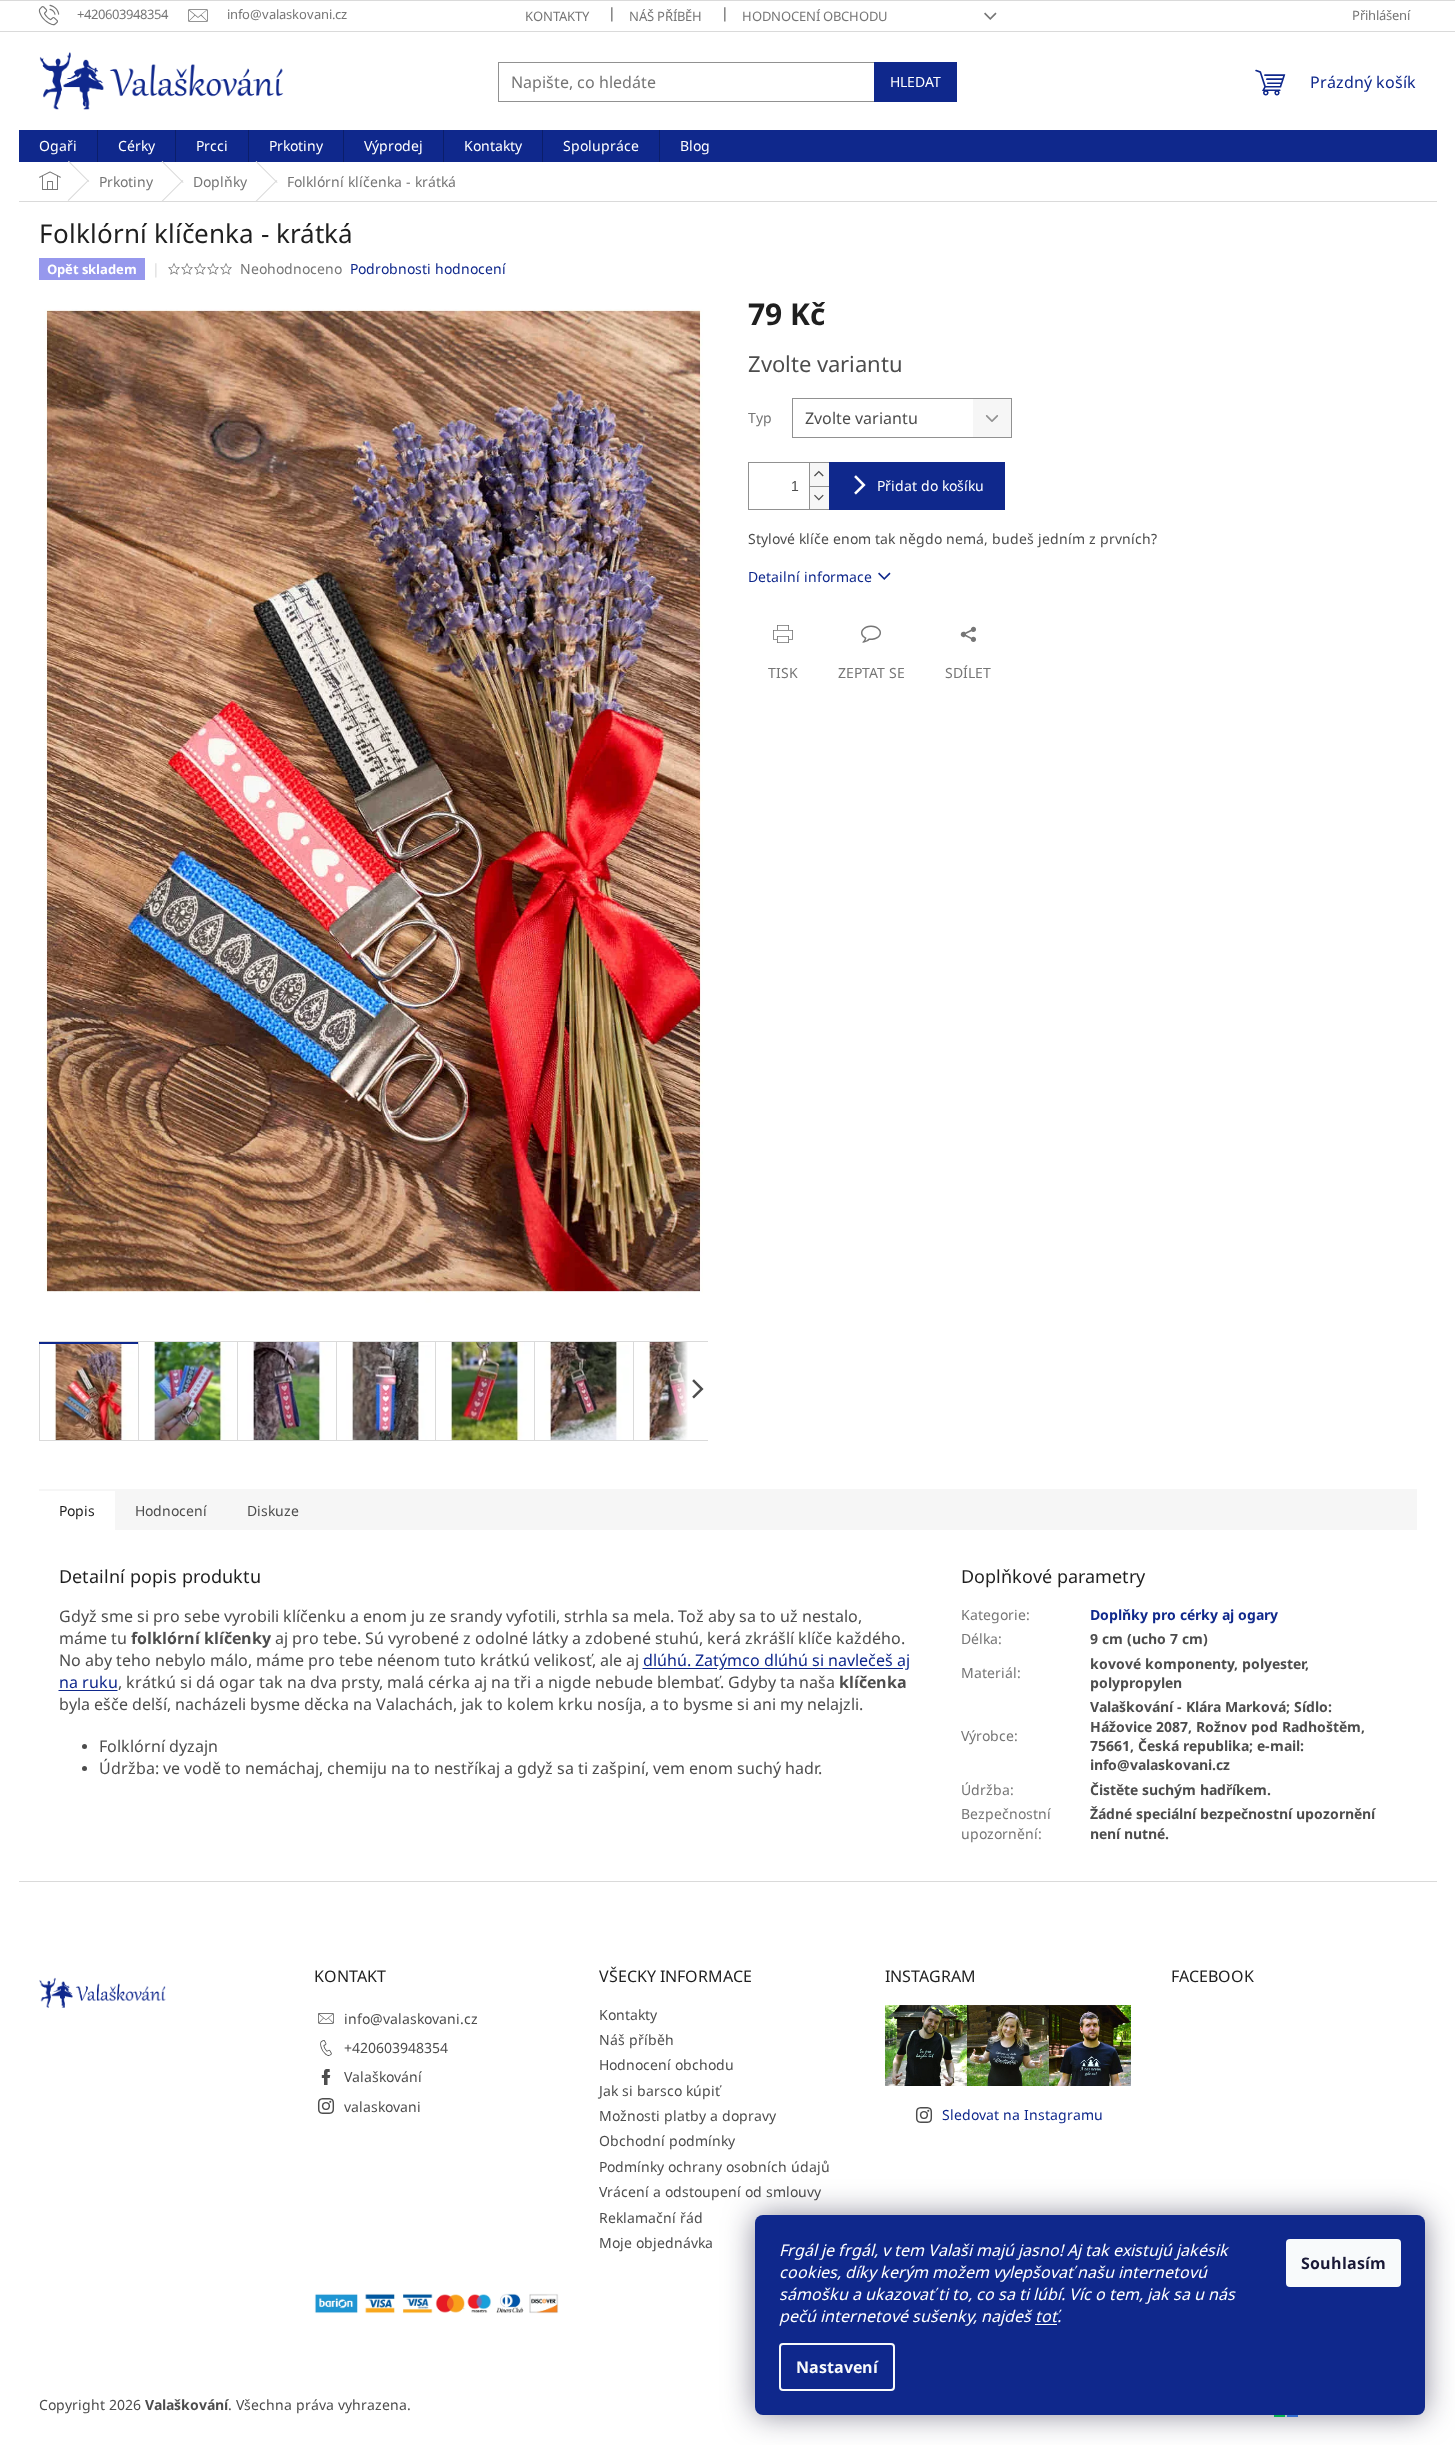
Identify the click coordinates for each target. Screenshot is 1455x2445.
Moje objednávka (656, 2242)
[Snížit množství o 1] (819, 497)
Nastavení (837, 2367)
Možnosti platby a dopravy (687, 2115)
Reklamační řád (651, 2217)
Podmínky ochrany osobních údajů (714, 2166)
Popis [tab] (77, 1510)
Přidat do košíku (930, 485)
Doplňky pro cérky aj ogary (1184, 1614)
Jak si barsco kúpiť (659, 2090)
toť (1046, 2316)
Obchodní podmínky (667, 2140)
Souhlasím (1343, 2263)
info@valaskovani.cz (411, 2018)
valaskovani (382, 2106)
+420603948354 (396, 2047)
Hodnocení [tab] (171, 1510)
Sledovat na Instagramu (1022, 2114)
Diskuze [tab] (273, 1510)
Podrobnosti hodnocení (428, 268)
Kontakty (557, 16)
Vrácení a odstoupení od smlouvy (710, 2191)
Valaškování (383, 2076)
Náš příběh (665, 16)
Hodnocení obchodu (815, 16)
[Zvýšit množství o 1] (819, 474)
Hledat (915, 81)
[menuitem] (58, 146)
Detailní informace (810, 576)
